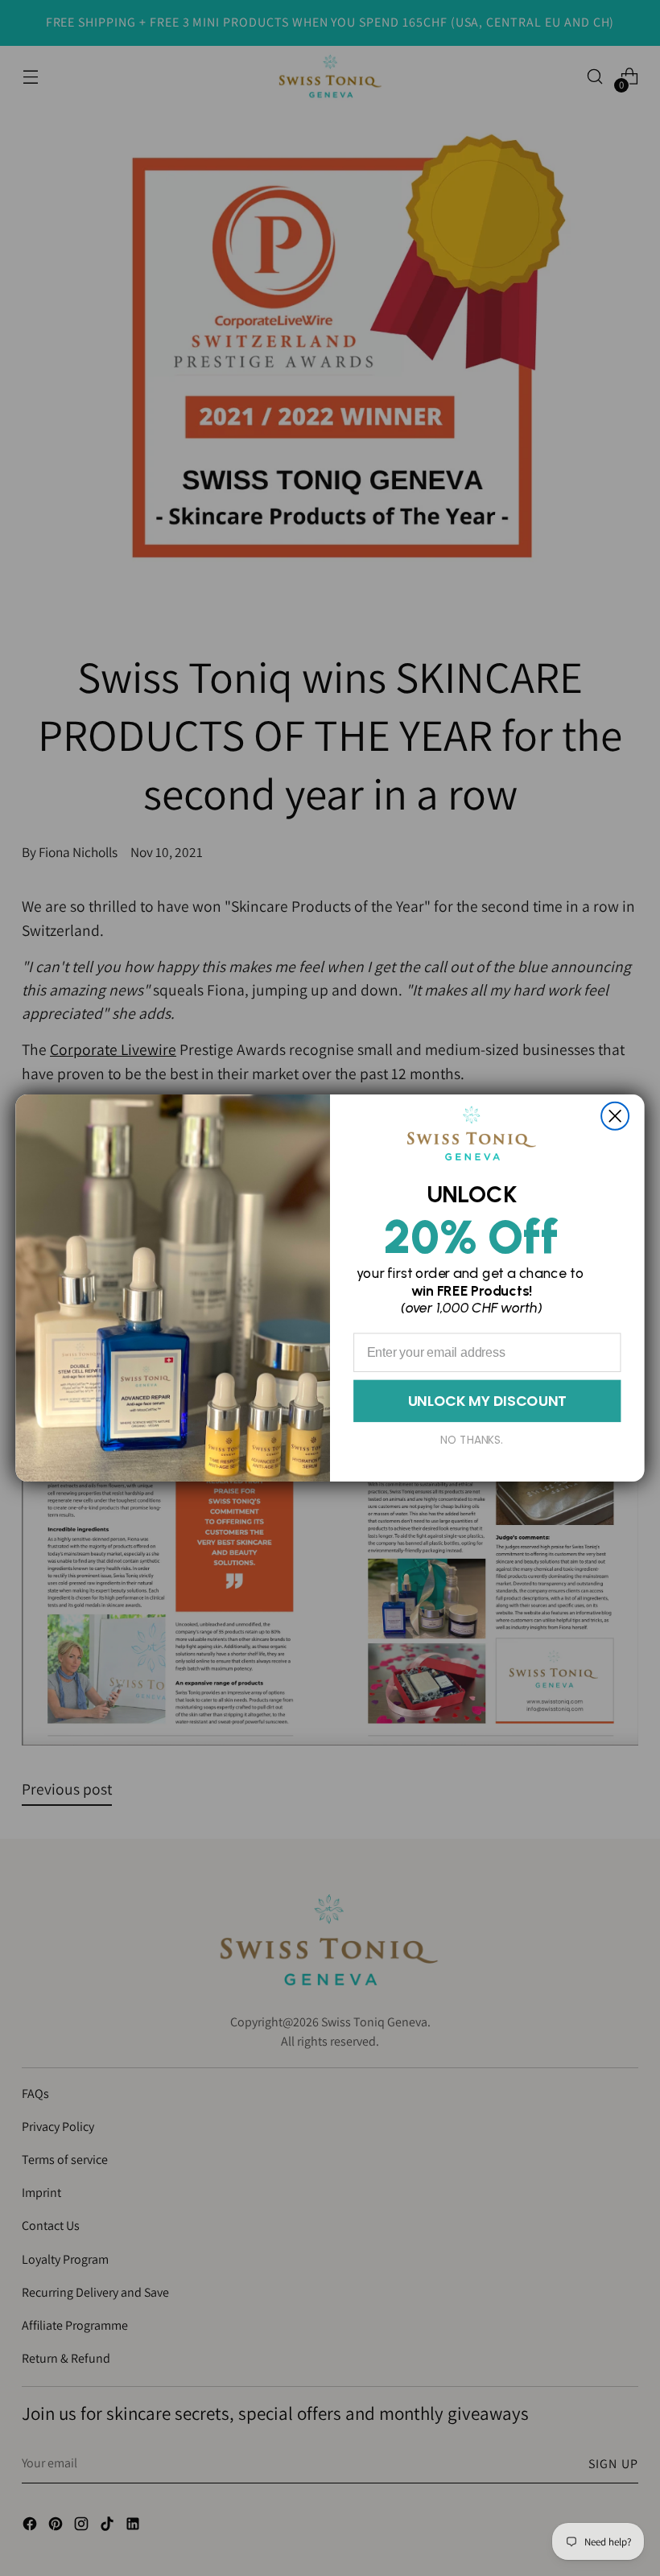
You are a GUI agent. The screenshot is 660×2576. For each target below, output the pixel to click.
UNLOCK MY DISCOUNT (487, 1400)
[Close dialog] (615, 1116)
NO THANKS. (472, 1440)
